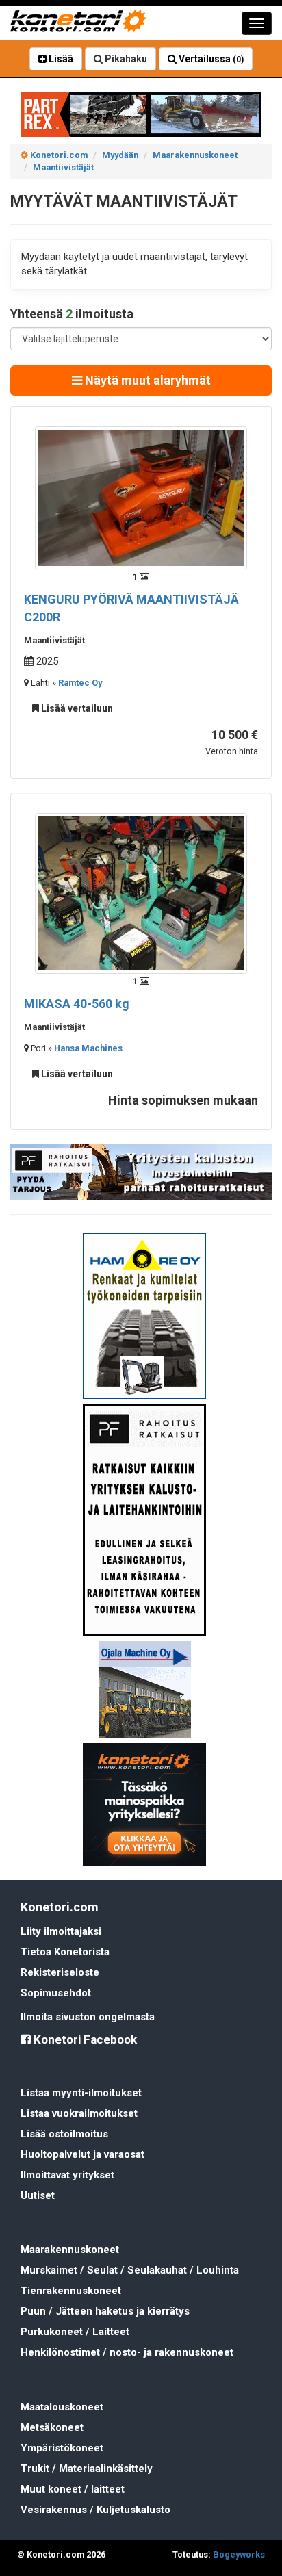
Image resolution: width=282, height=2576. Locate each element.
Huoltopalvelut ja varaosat (82, 2154)
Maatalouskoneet (62, 2407)
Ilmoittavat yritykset (67, 2175)
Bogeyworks (239, 2554)
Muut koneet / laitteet (73, 2489)
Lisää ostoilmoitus (64, 2134)
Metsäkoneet (52, 2427)
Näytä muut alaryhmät (146, 380)
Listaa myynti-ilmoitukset (81, 2093)
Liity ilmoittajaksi (61, 1931)
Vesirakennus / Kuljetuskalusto (95, 2510)
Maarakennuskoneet (70, 2250)
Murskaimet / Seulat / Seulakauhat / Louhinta (130, 2270)
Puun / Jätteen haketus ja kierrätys (105, 2311)
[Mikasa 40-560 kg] (141, 892)
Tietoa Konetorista (65, 1952)
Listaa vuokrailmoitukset (79, 2113)
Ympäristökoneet (62, 2448)
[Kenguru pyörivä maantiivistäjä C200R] (141, 497)
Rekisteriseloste (60, 1972)
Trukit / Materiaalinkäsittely (87, 2469)
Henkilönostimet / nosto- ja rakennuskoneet (127, 2352)
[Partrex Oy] (141, 114)
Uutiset (38, 2195)
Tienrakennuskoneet (71, 2291)
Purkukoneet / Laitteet (75, 2332)
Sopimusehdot (56, 1993)
